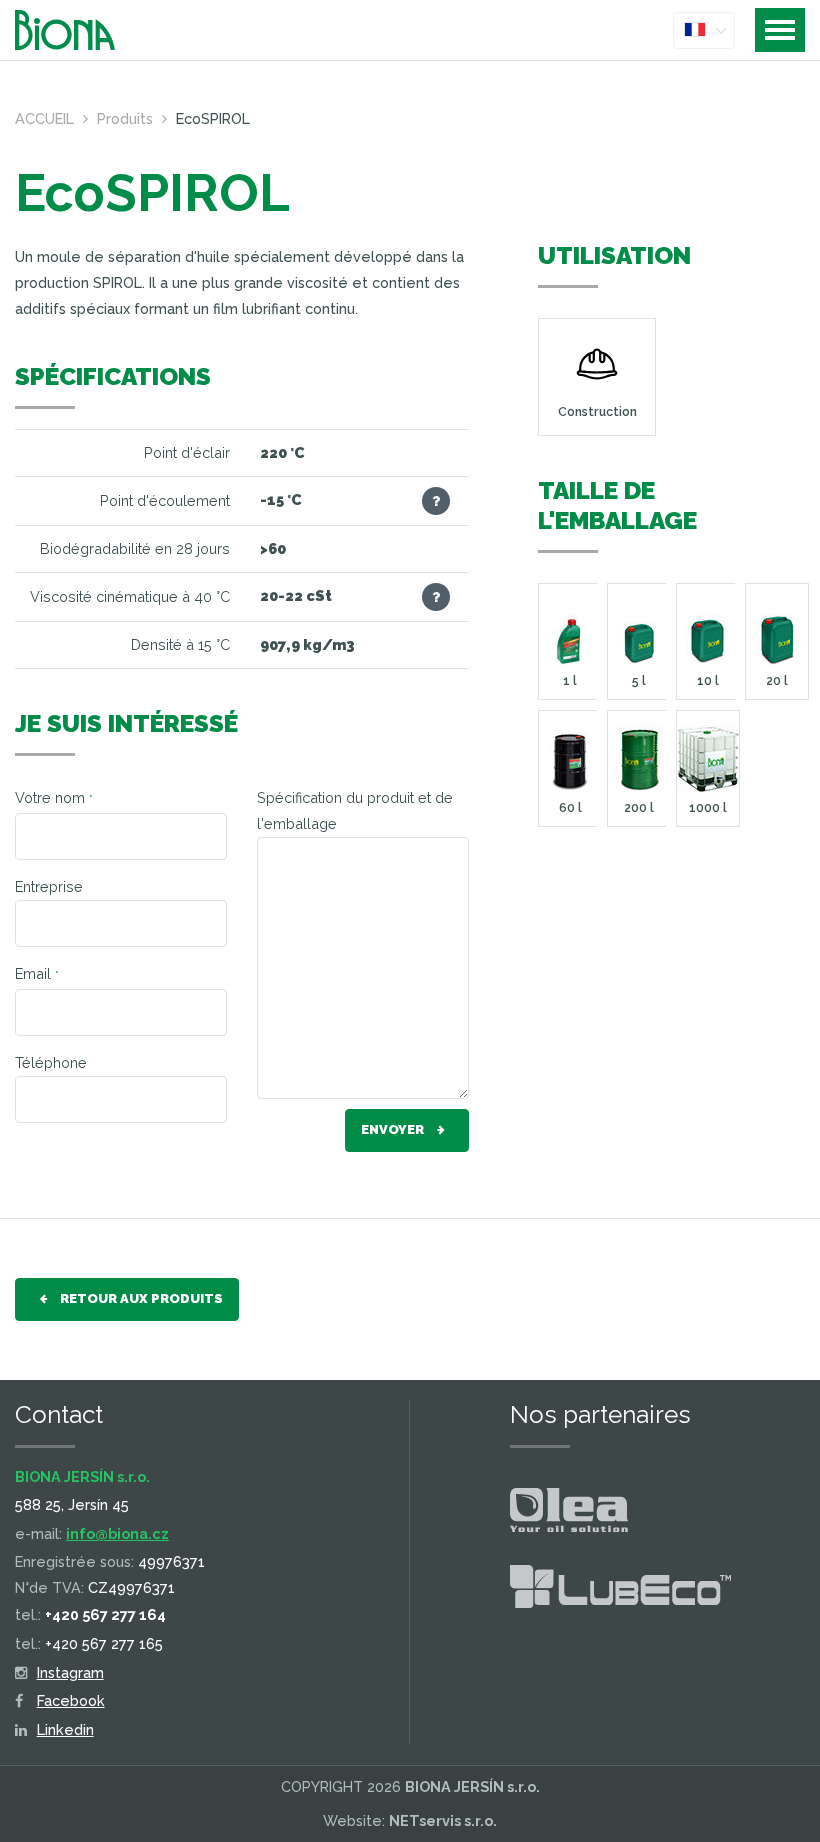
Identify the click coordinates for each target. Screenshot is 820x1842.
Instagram (70, 1672)
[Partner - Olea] (569, 1514)
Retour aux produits (140, 1298)
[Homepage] (80, 30)
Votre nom (54, 797)
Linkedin (65, 1729)
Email (37, 973)
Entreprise (49, 886)
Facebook (71, 1700)
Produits (125, 118)
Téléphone (51, 1062)
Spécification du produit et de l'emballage (355, 810)
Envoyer (394, 1129)
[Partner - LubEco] (620, 1590)
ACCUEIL (44, 118)
